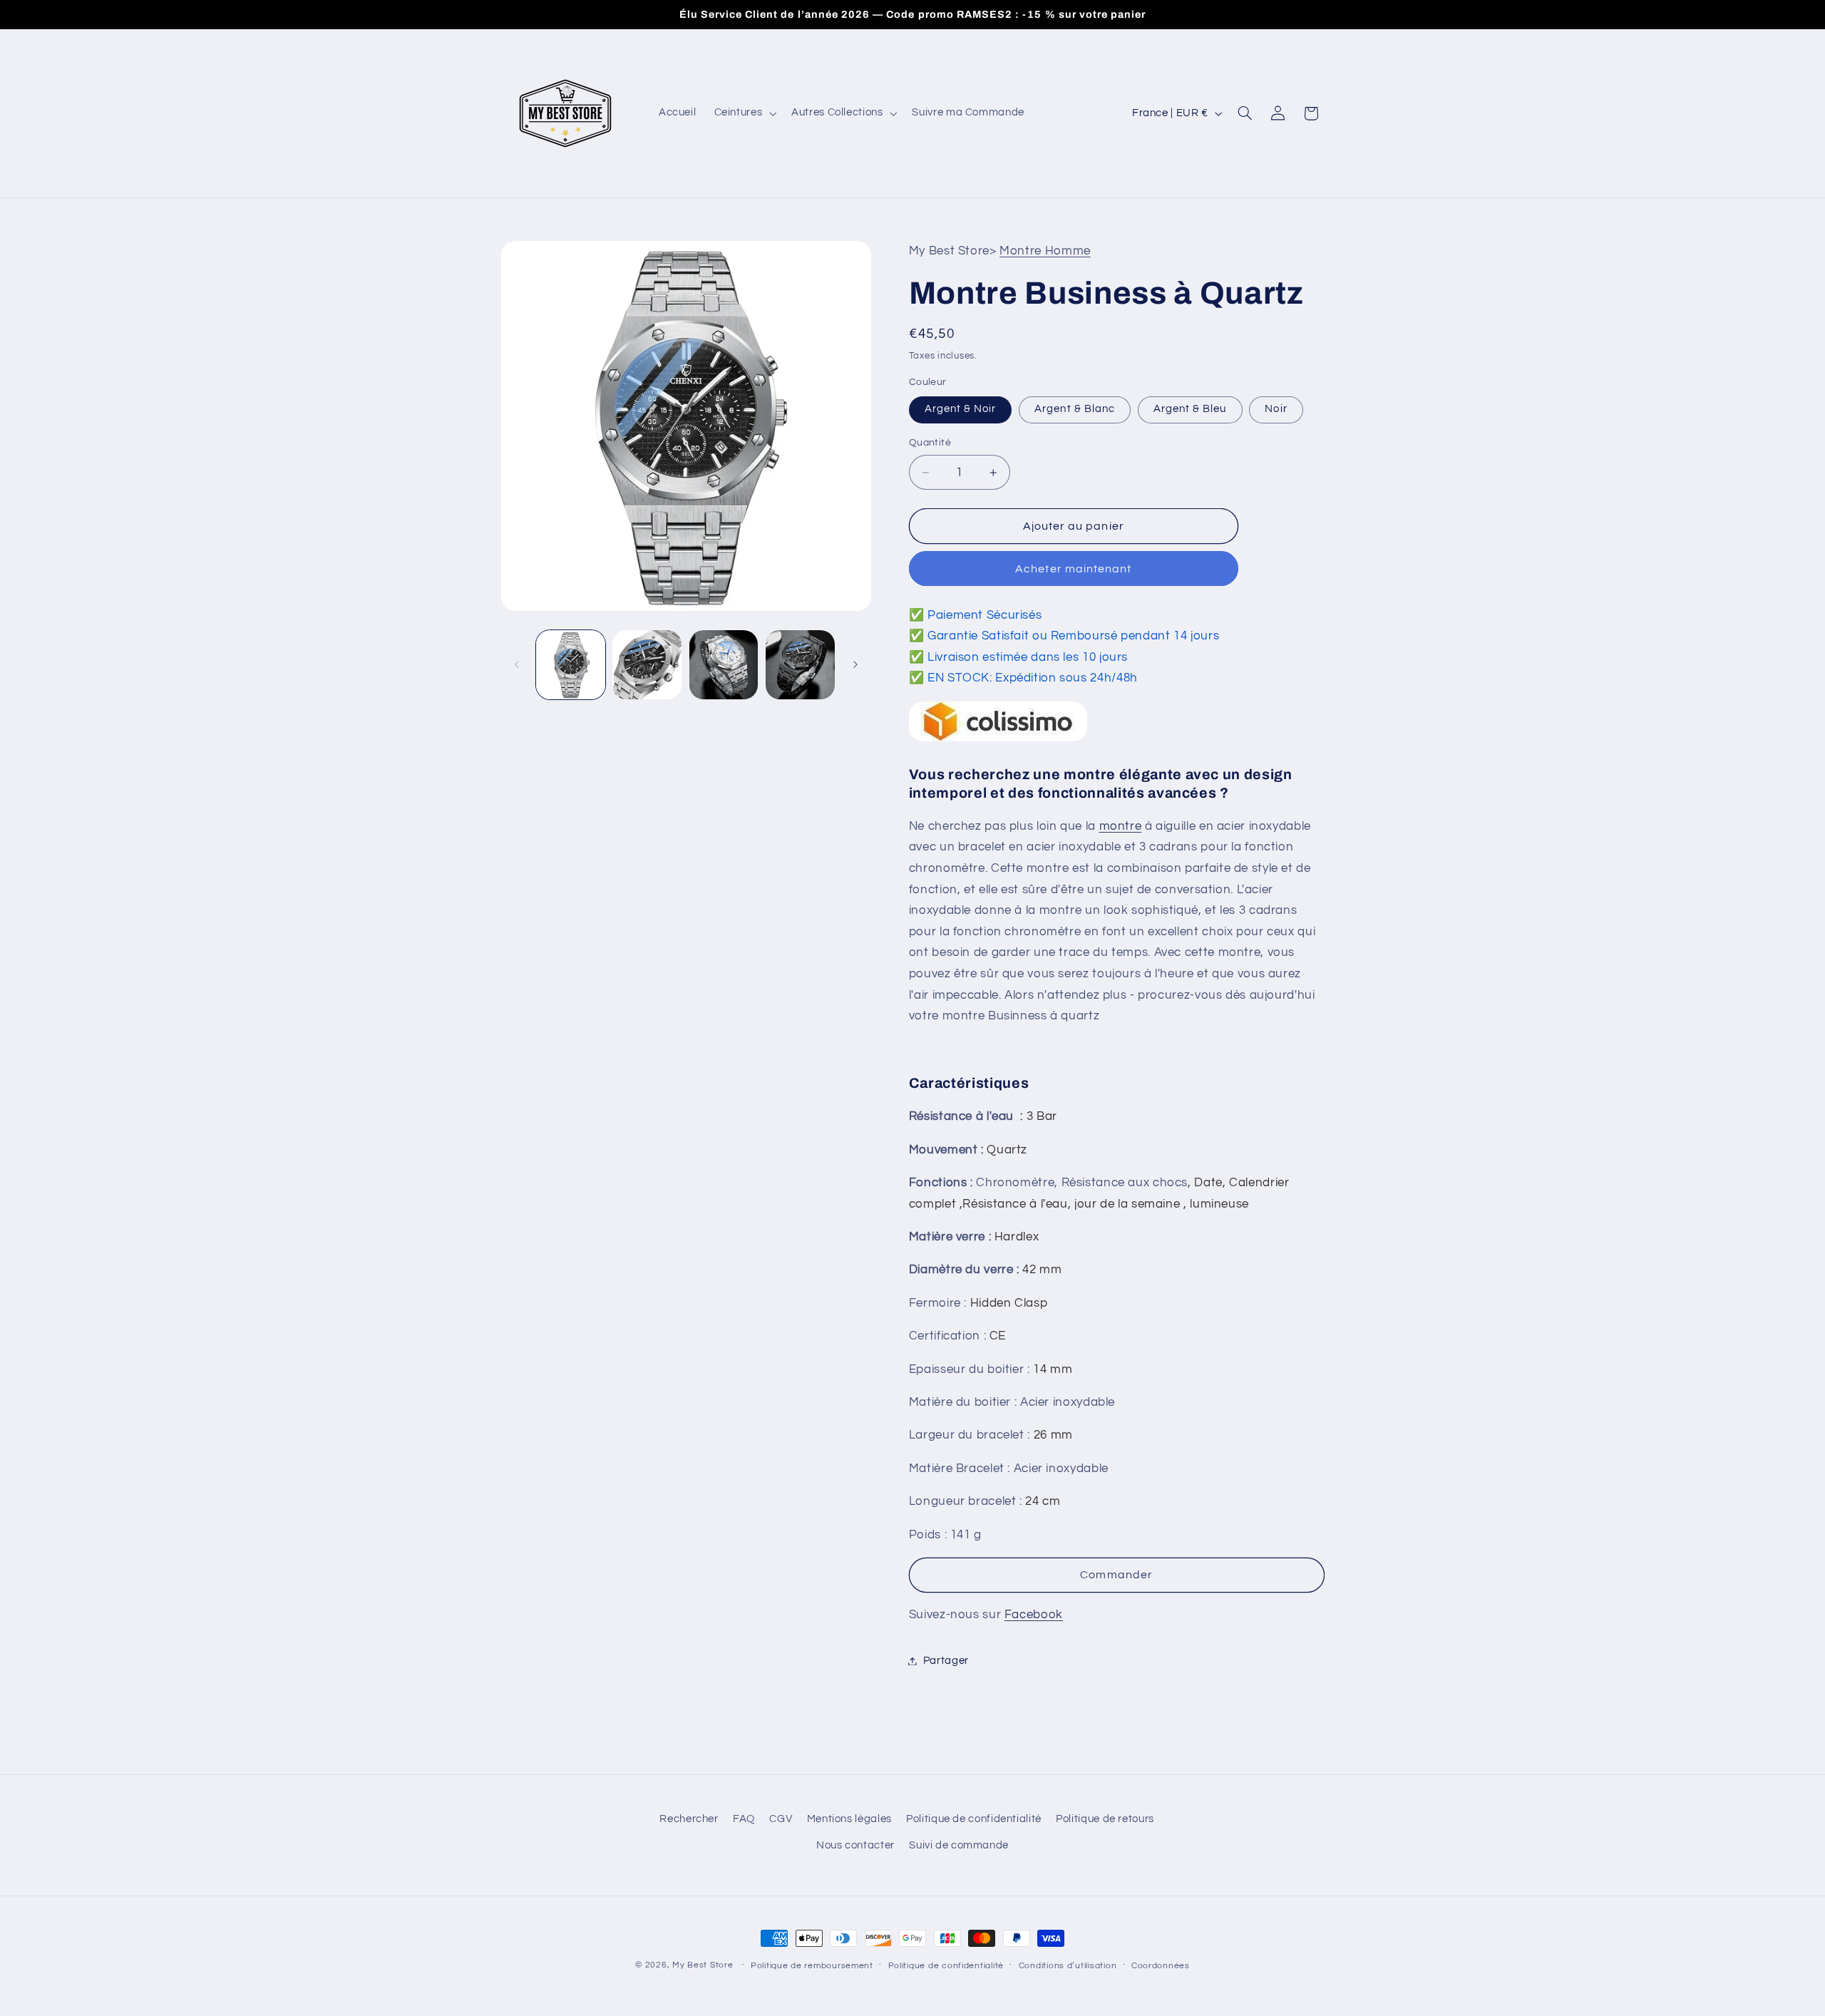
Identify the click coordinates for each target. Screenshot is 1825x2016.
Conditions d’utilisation (1068, 1966)
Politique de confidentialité (974, 1819)
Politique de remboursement (812, 1966)
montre (1121, 826)
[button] (744, 113)
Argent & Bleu (1190, 409)
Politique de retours (1105, 1819)
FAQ (744, 1819)
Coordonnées (1161, 1966)
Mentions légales (849, 1819)
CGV (781, 1819)
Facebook (1034, 1615)
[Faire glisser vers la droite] (855, 664)
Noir (1276, 409)
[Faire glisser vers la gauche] (517, 664)
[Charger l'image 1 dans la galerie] (571, 665)
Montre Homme (1045, 251)
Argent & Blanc (1075, 409)
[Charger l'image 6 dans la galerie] (724, 665)
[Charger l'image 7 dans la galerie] (800, 665)
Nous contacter (855, 1845)
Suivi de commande (959, 1845)
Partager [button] (946, 1661)
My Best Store (703, 1965)
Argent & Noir (961, 409)
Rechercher (689, 1819)
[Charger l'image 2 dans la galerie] (647, 665)
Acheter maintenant (1073, 569)
